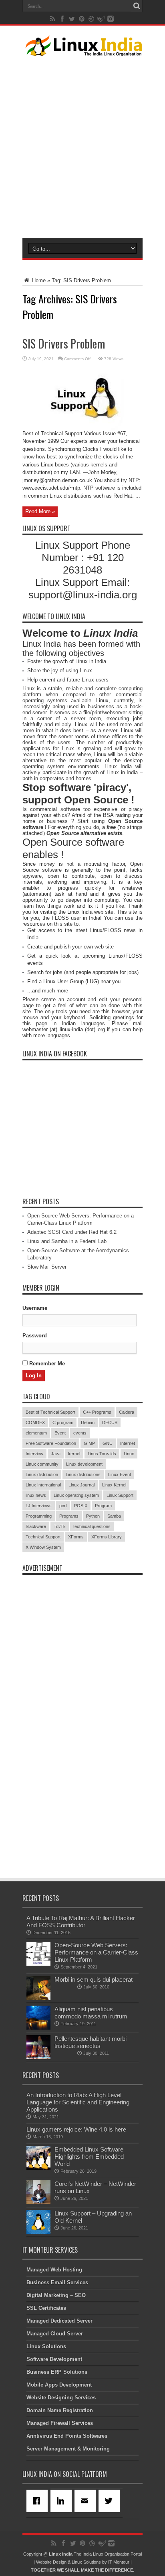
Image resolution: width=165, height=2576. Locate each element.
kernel (74, 1454)
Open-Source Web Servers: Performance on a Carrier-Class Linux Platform (96, 1952)
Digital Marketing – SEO (56, 2295)
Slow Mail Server (47, 1267)
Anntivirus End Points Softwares (67, 2436)
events (80, 1433)
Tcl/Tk (60, 1526)
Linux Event (120, 1474)
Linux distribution (42, 1474)
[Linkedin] (62, 2501)
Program (103, 1506)
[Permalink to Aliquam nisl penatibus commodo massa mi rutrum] (38, 2028)
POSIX (81, 1506)
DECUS (110, 1422)
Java (56, 1454)
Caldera (127, 1412)
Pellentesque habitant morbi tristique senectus (91, 2042)
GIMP (89, 1443)
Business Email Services (57, 2282)
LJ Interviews (39, 1506)
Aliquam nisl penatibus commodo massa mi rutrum (91, 2013)
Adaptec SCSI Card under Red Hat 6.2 (72, 1232)
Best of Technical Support (50, 1412)
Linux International (43, 1485)
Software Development (54, 2359)
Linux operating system (76, 1495)
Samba (114, 1516)
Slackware (36, 1526)
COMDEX (35, 1422)
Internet (128, 1443)
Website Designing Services (61, 2398)
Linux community (42, 1464)
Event (60, 1433)
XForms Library (107, 1537)
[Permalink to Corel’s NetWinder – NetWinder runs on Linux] (38, 2202)
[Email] (87, 2501)
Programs (69, 1516)
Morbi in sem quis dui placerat (94, 1979)
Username (35, 1308)
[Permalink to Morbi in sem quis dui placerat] (38, 1998)
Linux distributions (83, 1474)
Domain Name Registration (60, 2410)
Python (93, 1516)
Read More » (40, 511)
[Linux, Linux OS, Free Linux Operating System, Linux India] (82, 50)
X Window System (43, 1547)
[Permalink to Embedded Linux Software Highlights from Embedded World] (38, 2168)
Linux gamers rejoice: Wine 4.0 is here (76, 2129)
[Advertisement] (82, 145)
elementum (36, 1433)
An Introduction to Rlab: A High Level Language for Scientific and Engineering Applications (78, 2102)
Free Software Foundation (51, 1443)
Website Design (51, 2562)
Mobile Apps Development (59, 2385)
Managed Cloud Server (55, 2334)
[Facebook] (38, 2501)
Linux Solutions (46, 2346)
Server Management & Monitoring (68, 2449)
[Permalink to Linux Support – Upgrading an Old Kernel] (38, 2232)
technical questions (92, 1526)
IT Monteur (119, 2562)
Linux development (84, 1464)
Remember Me (46, 1364)
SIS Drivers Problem (64, 344)
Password (35, 1336)
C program (63, 1422)
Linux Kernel (114, 1485)
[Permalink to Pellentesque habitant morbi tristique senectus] (38, 2057)
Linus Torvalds (102, 1454)
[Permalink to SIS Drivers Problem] (83, 428)
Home (38, 280)
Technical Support (43, 1537)
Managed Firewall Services (60, 2423)
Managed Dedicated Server (59, 2321)
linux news (36, 1495)
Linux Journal (81, 1485)
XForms (76, 1537)
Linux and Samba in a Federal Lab (67, 1241)
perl (63, 1506)
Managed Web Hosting (54, 2270)
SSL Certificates (46, 2308)
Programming (39, 1516)
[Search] (137, 6)
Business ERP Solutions (57, 2372)
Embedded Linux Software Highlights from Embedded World (89, 2157)
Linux (129, 1454)
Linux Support (120, 1495)
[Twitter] (111, 2501)
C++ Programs (97, 1412)
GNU (108, 1443)
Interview (34, 1454)
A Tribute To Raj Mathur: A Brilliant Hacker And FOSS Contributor (81, 1922)
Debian (88, 1422)
